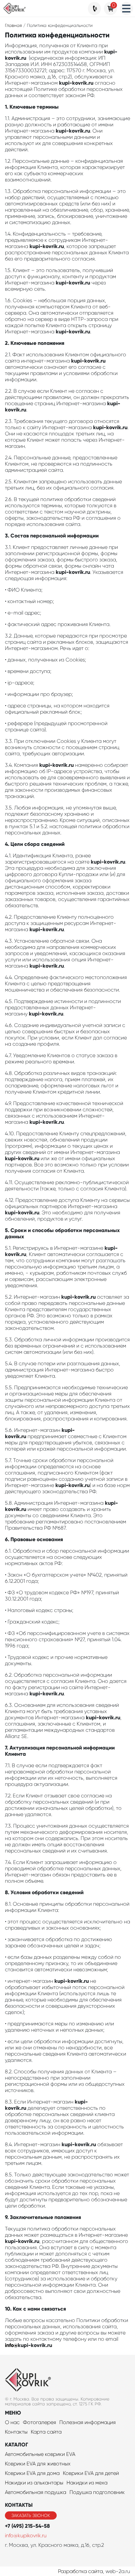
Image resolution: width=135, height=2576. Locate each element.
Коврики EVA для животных (38, 2464)
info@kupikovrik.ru (26, 2535)
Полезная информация (87, 2422)
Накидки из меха (87, 2483)
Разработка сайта (80, 2571)
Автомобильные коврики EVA (40, 2454)
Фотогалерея (39, 2422)
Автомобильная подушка (36, 2492)
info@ (11, 2345)
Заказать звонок (31, 2515)
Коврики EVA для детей (91, 2473)
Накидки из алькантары (34, 2483)
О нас (12, 2422)
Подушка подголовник (97, 2492)
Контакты (16, 2432)
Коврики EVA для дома (32, 2473)
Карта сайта (46, 2432)
